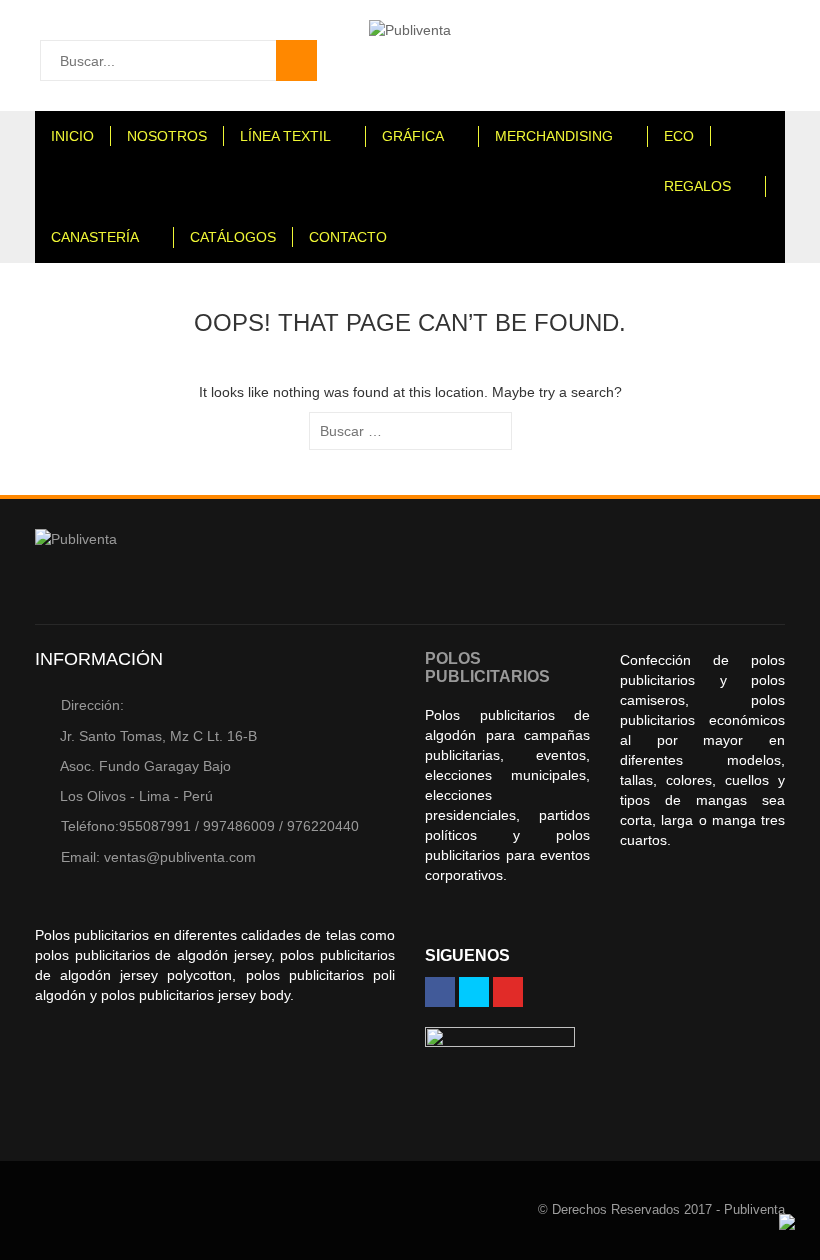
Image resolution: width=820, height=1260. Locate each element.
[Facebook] (440, 992)
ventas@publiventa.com (158, 857)
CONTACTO (348, 237)
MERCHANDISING (554, 136)
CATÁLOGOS (233, 237)
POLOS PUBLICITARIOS (487, 667)
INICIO (72, 136)
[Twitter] (474, 992)
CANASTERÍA (95, 237)
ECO (679, 136)
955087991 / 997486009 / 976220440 (210, 826)
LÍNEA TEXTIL (285, 136)
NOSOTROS (167, 136)
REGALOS (697, 186)
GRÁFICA (413, 136)
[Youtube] (508, 992)
